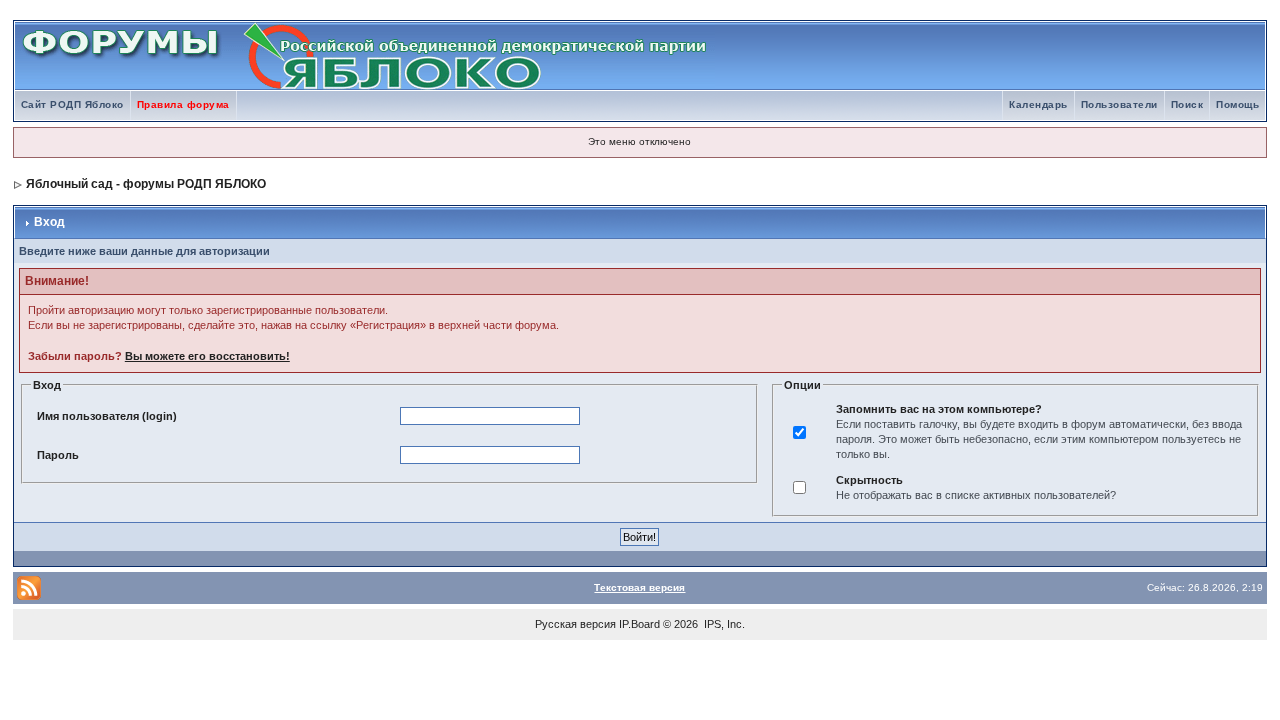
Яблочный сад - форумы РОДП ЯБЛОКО (146, 184)
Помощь (1237, 104)
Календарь (1038, 104)
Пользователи (1119, 104)
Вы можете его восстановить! (207, 356)
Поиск (1187, 104)
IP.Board (639, 624)
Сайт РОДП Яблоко (72, 104)
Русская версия (575, 624)
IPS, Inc (723, 624)
